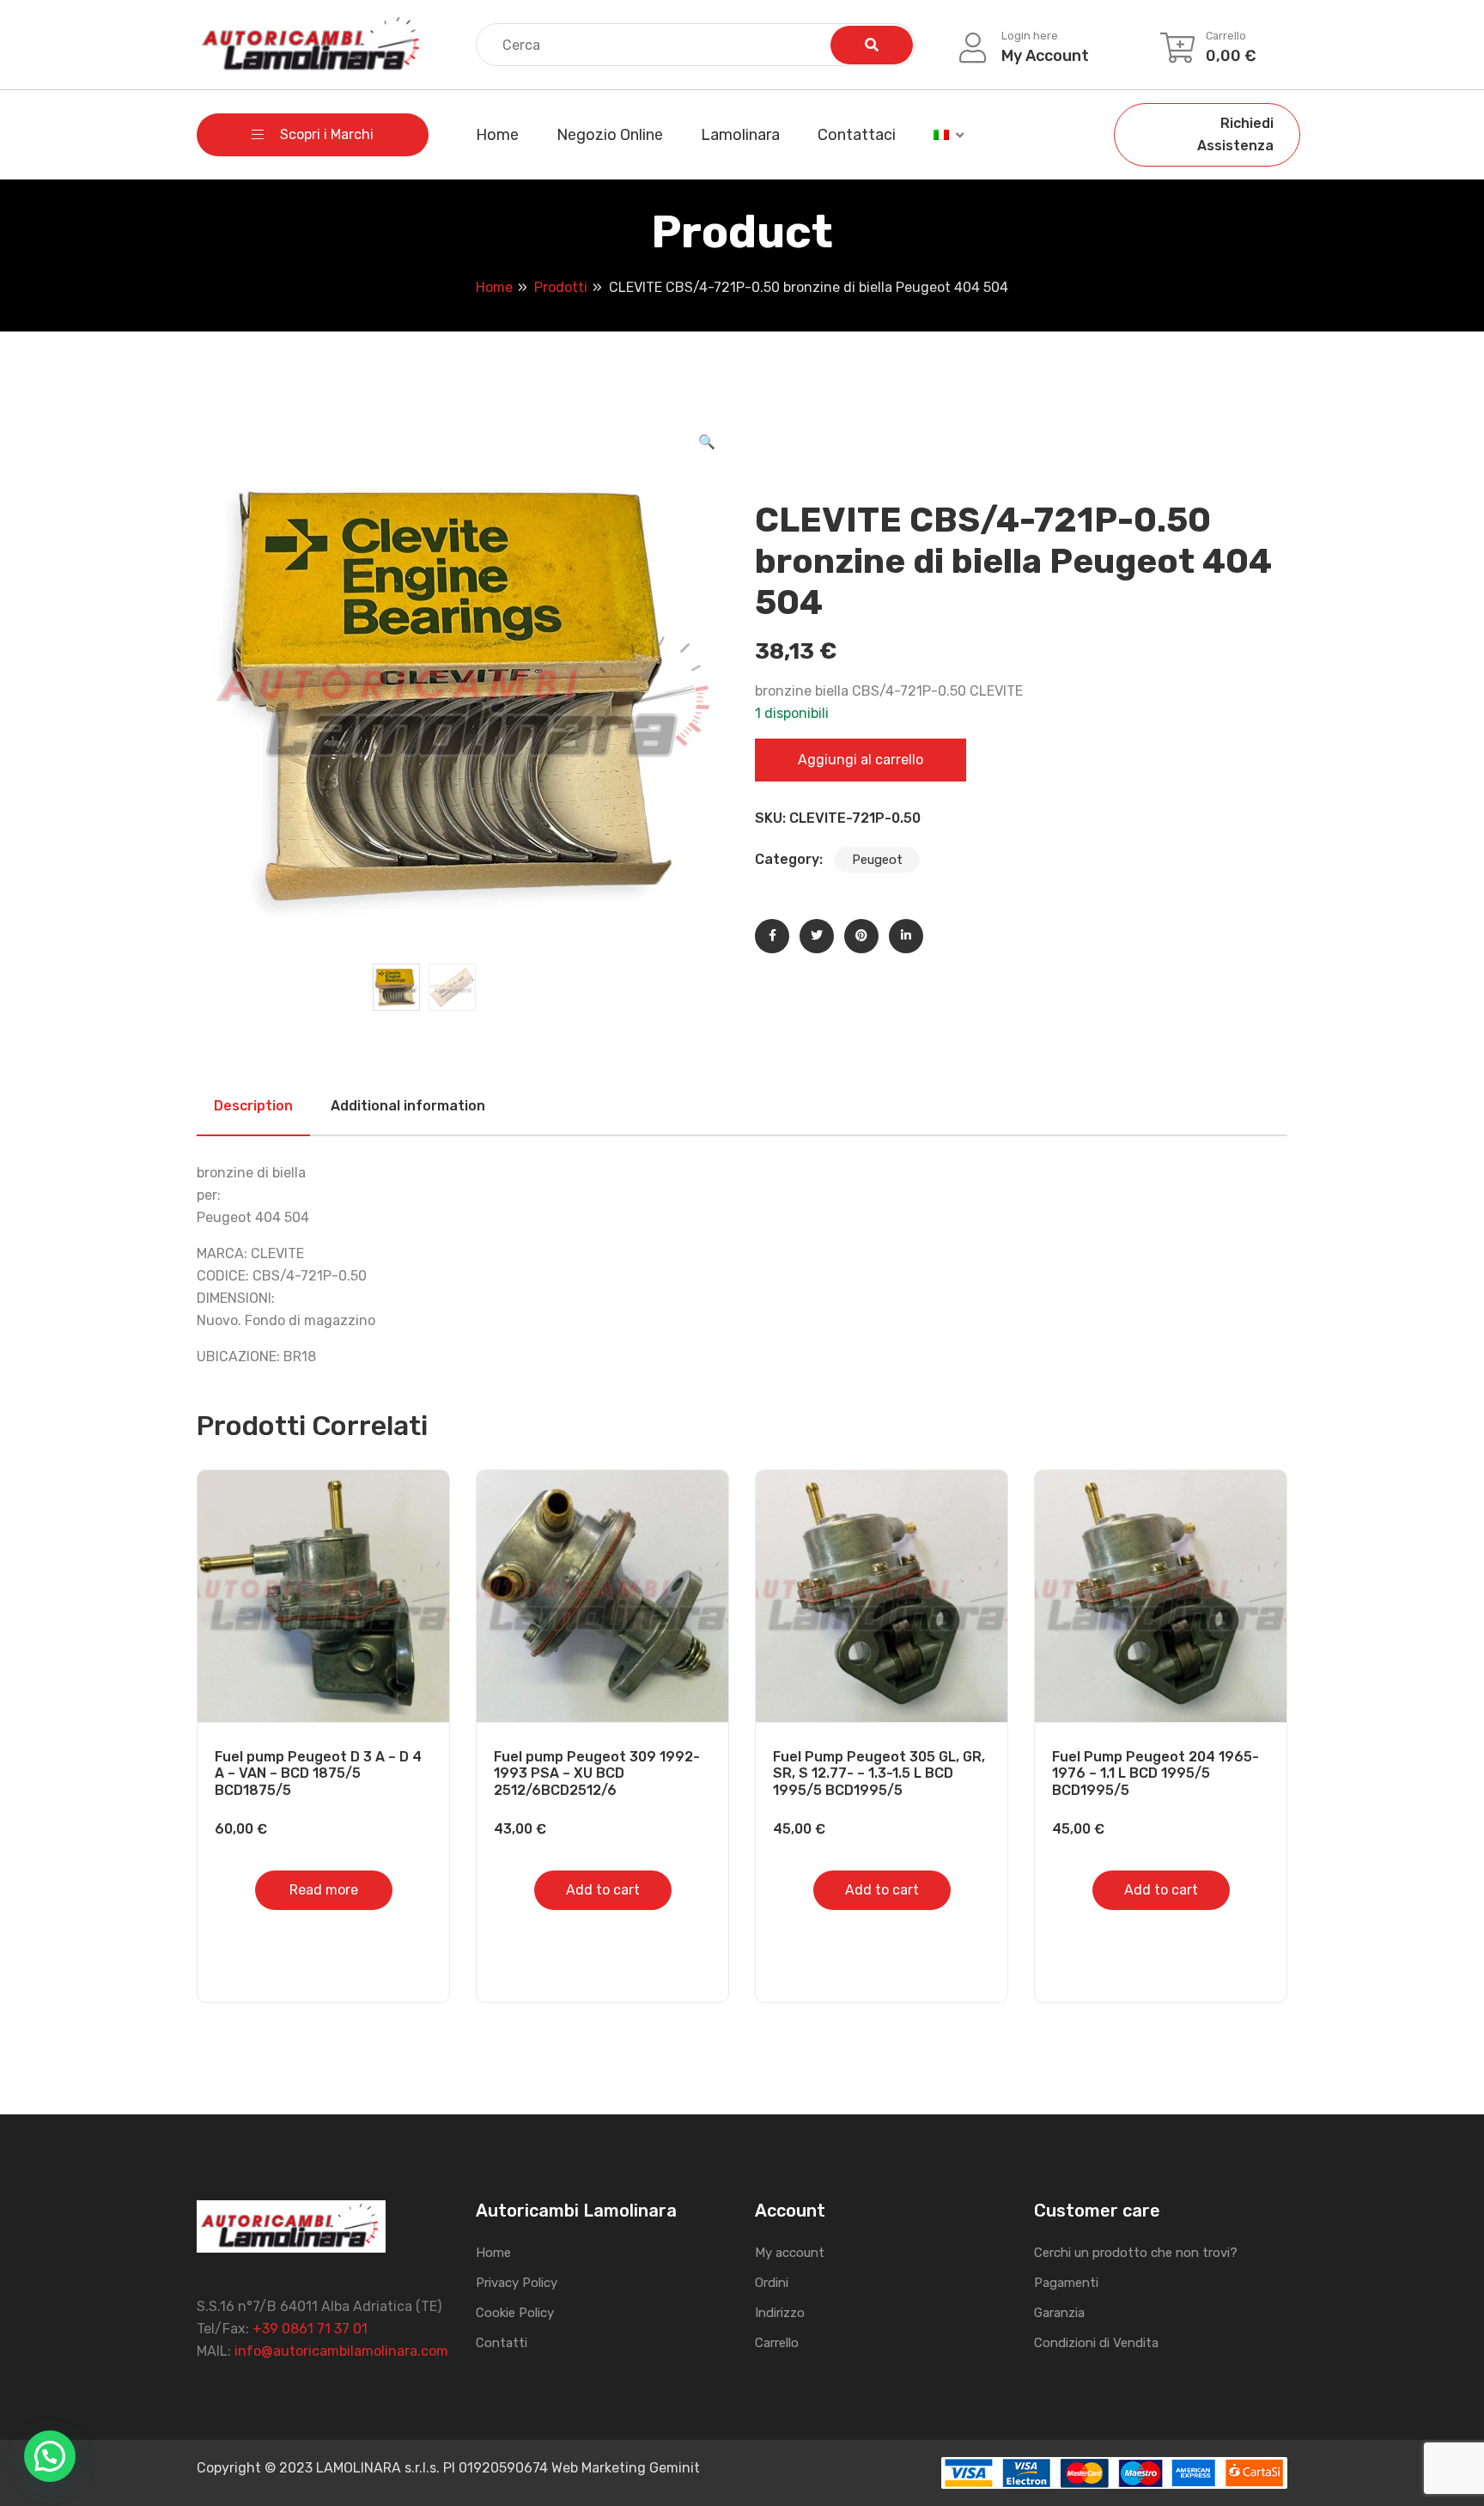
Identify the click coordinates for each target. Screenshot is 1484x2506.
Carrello (777, 2343)
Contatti (502, 2343)
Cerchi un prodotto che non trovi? (1136, 2253)
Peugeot (877, 860)
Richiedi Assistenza (1235, 134)
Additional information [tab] (408, 1106)
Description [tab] (253, 1106)
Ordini (772, 2283)
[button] (707, 442)
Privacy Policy (517, 2283)
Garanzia (1059, 2313)
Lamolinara (740, 135)
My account (790, 2253)
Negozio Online (610, 135)
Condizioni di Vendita (1096, 2343)
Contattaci (857, 135)
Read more (324, 1890)
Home (497, 135)
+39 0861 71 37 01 (310, 2329)
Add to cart (603, 1890)
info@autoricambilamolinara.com (341, 2351)
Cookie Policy (515, 2313)
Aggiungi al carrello (861, 760)
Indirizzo (780, 2313)
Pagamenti (1066, 2283)
